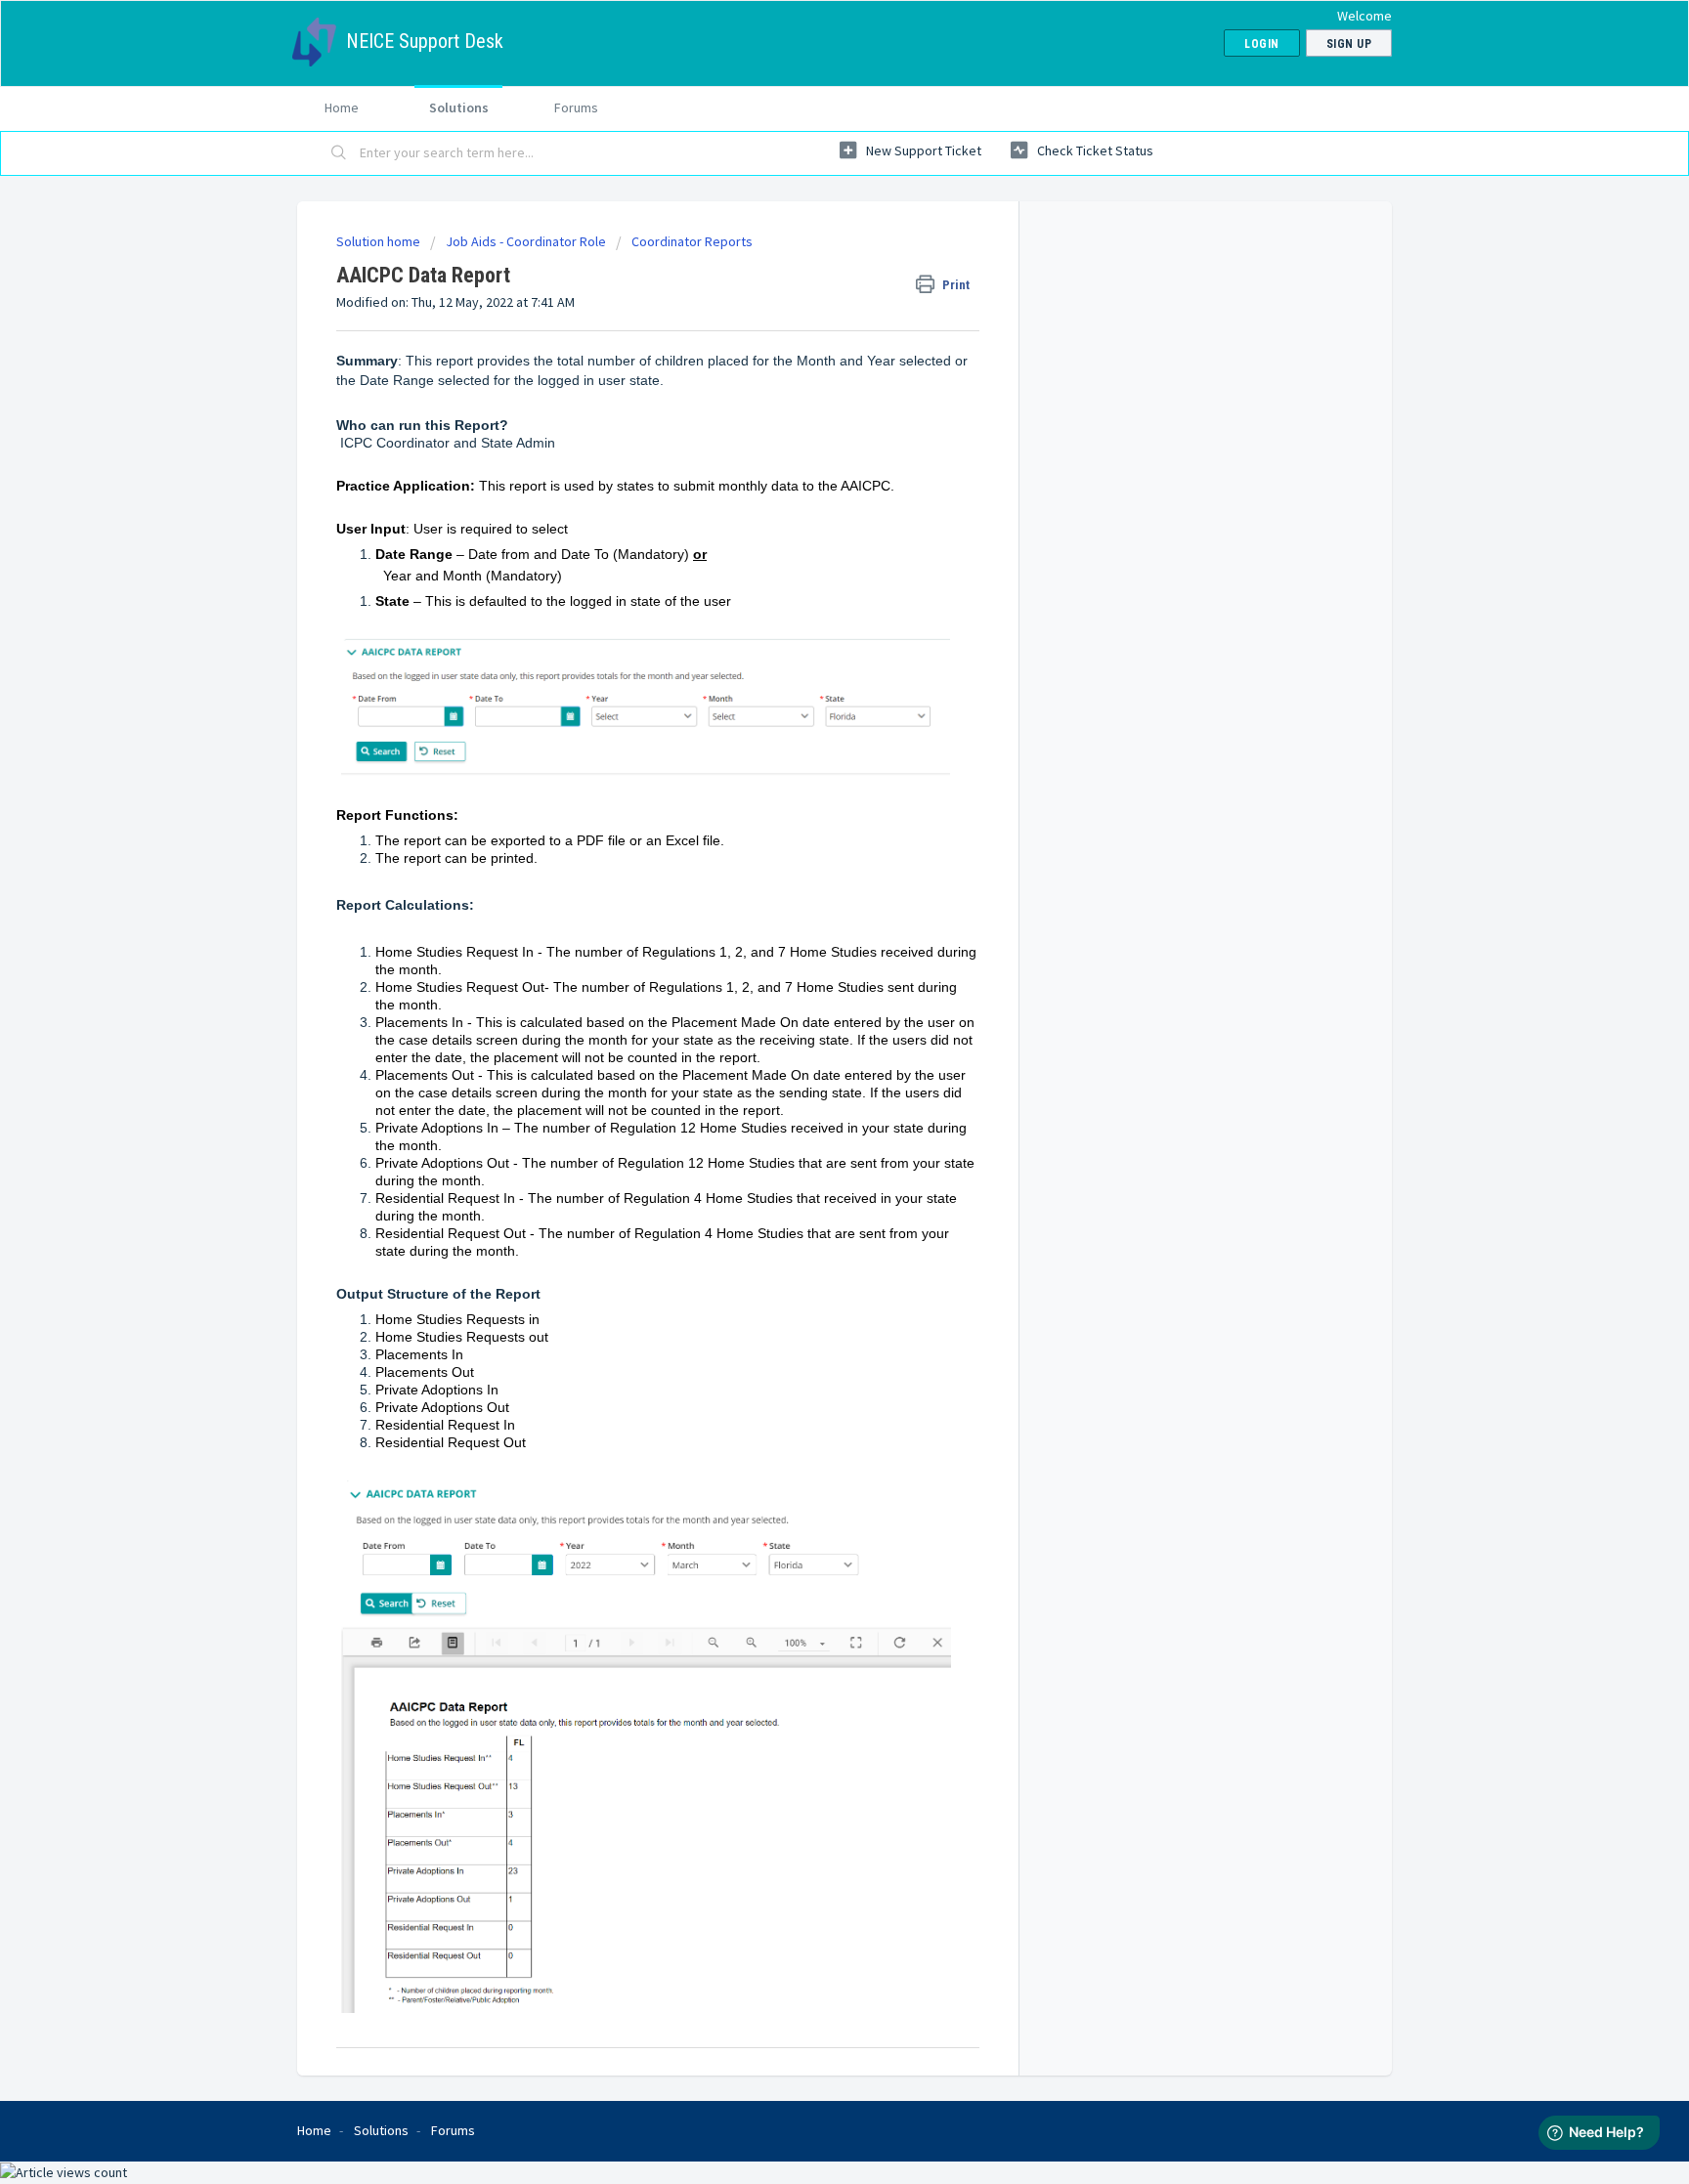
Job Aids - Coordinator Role (526, 241)
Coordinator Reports (692, 241)
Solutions (459, 107)
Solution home (380, 241)
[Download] (808, 857)
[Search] (339, 153)
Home (342, 107)
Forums (576, 107)
